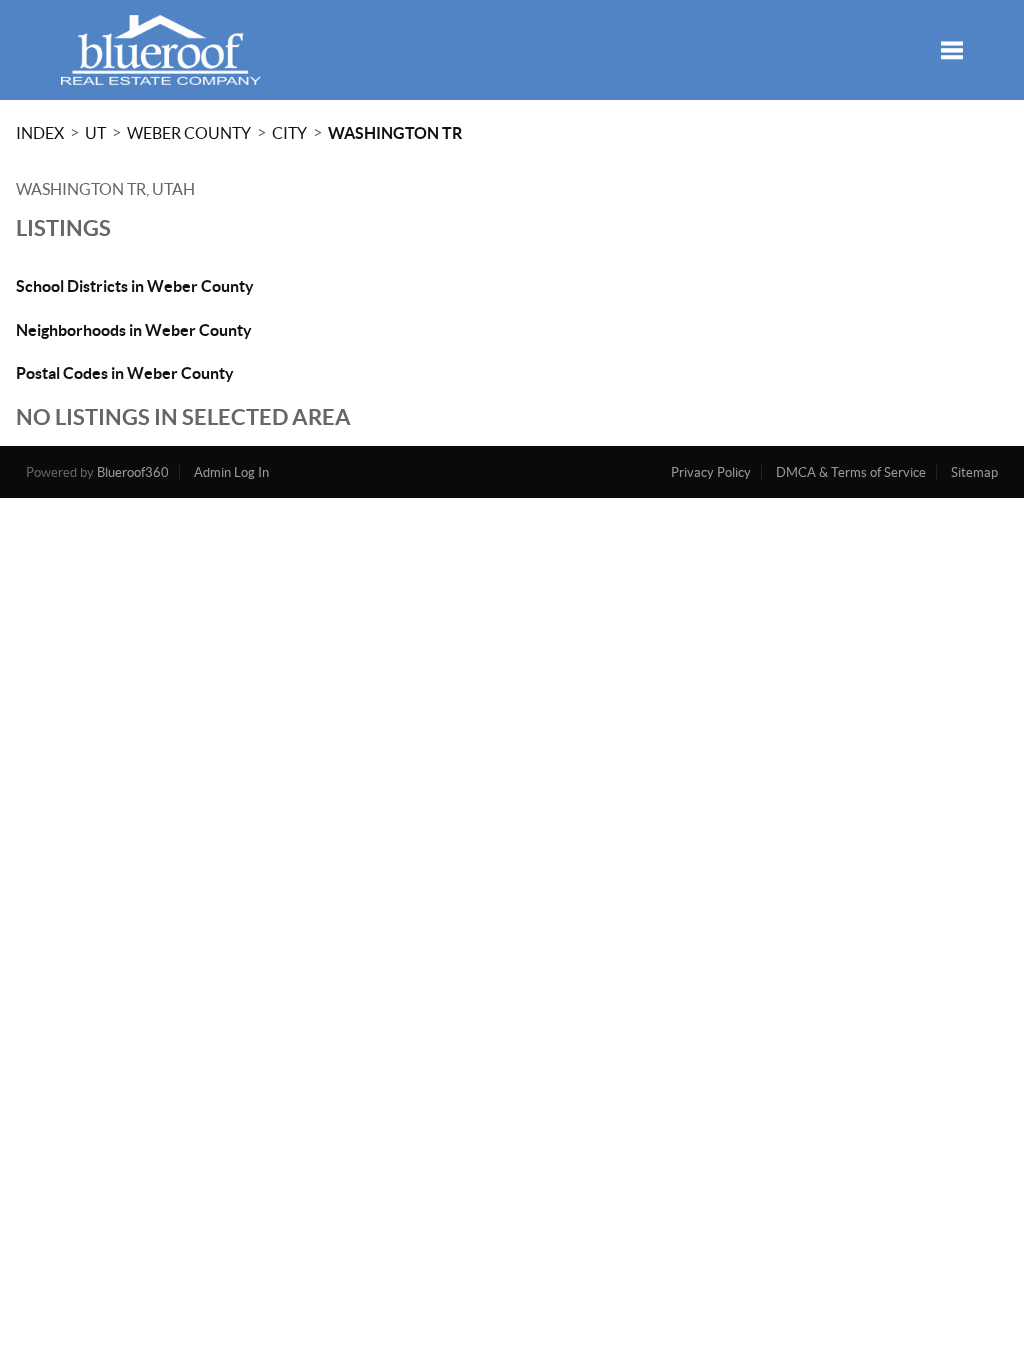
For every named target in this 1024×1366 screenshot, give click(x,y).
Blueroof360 (133, 472)
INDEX (40, 133)
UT (95, 133)
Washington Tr (395, 133)
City (289, 133)
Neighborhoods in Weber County (134, 330)
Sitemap (974, 472)
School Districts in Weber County (135, 286)
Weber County (189, 133)
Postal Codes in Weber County (125, 373)
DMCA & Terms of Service (851, 472)
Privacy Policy (711, 472)
